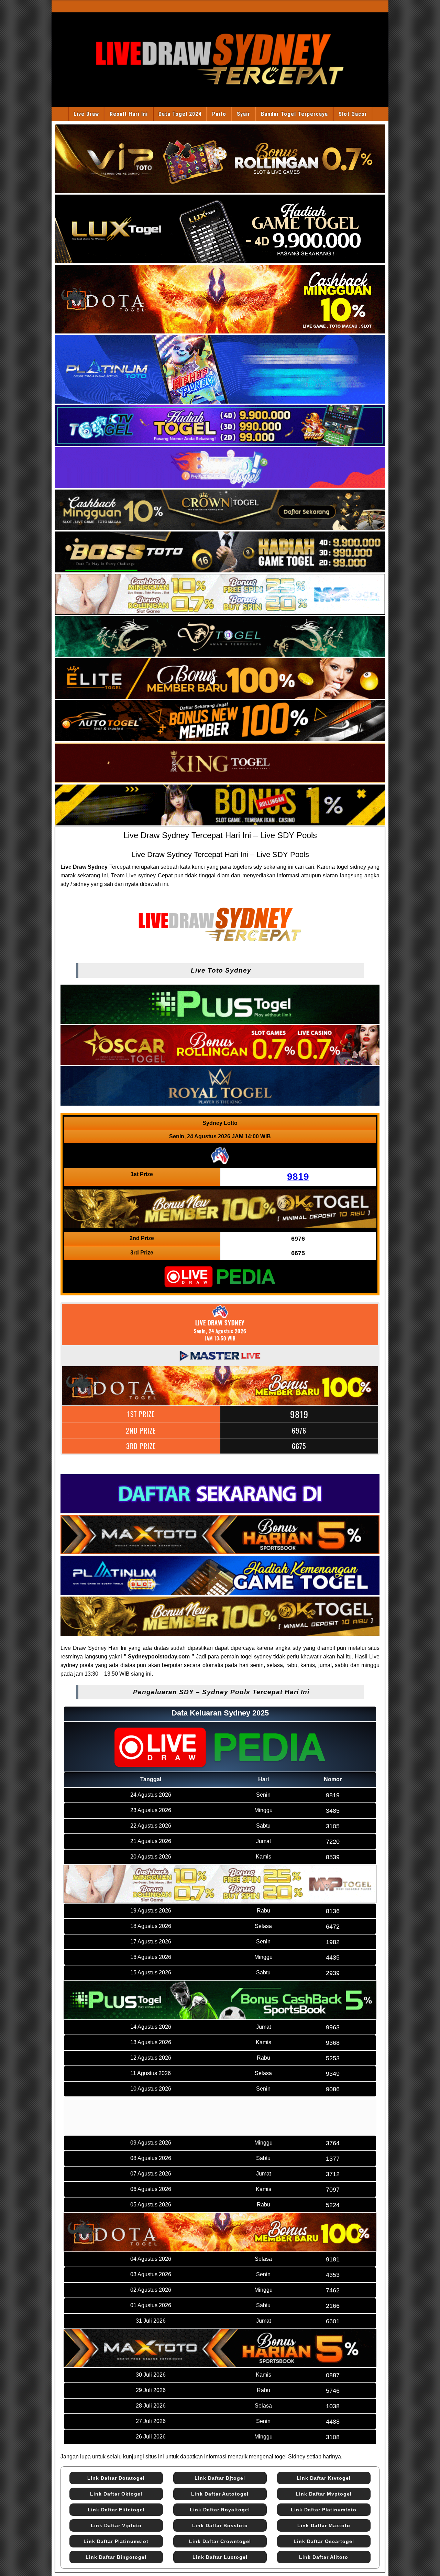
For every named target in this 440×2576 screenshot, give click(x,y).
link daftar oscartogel (324, 2541)
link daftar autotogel (220, 2494)
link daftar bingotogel (116, 2557)
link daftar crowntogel (220, 2541)
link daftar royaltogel (220, 2510)
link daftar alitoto (324, 2557)
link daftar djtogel (220, 2478)
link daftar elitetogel (116, 2510)
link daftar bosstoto (220, 2525)
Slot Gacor (353, 114)
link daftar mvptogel (324, 2494)
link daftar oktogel (116, 2494)
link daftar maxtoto (324, 2525)
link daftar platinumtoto (324, 2510)
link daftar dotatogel (116, 2478)
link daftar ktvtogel (324, 2478)
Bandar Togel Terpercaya (294, 114)
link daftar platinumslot (116, 2541)
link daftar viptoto (116, 2525)
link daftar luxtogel (220, 2557)
